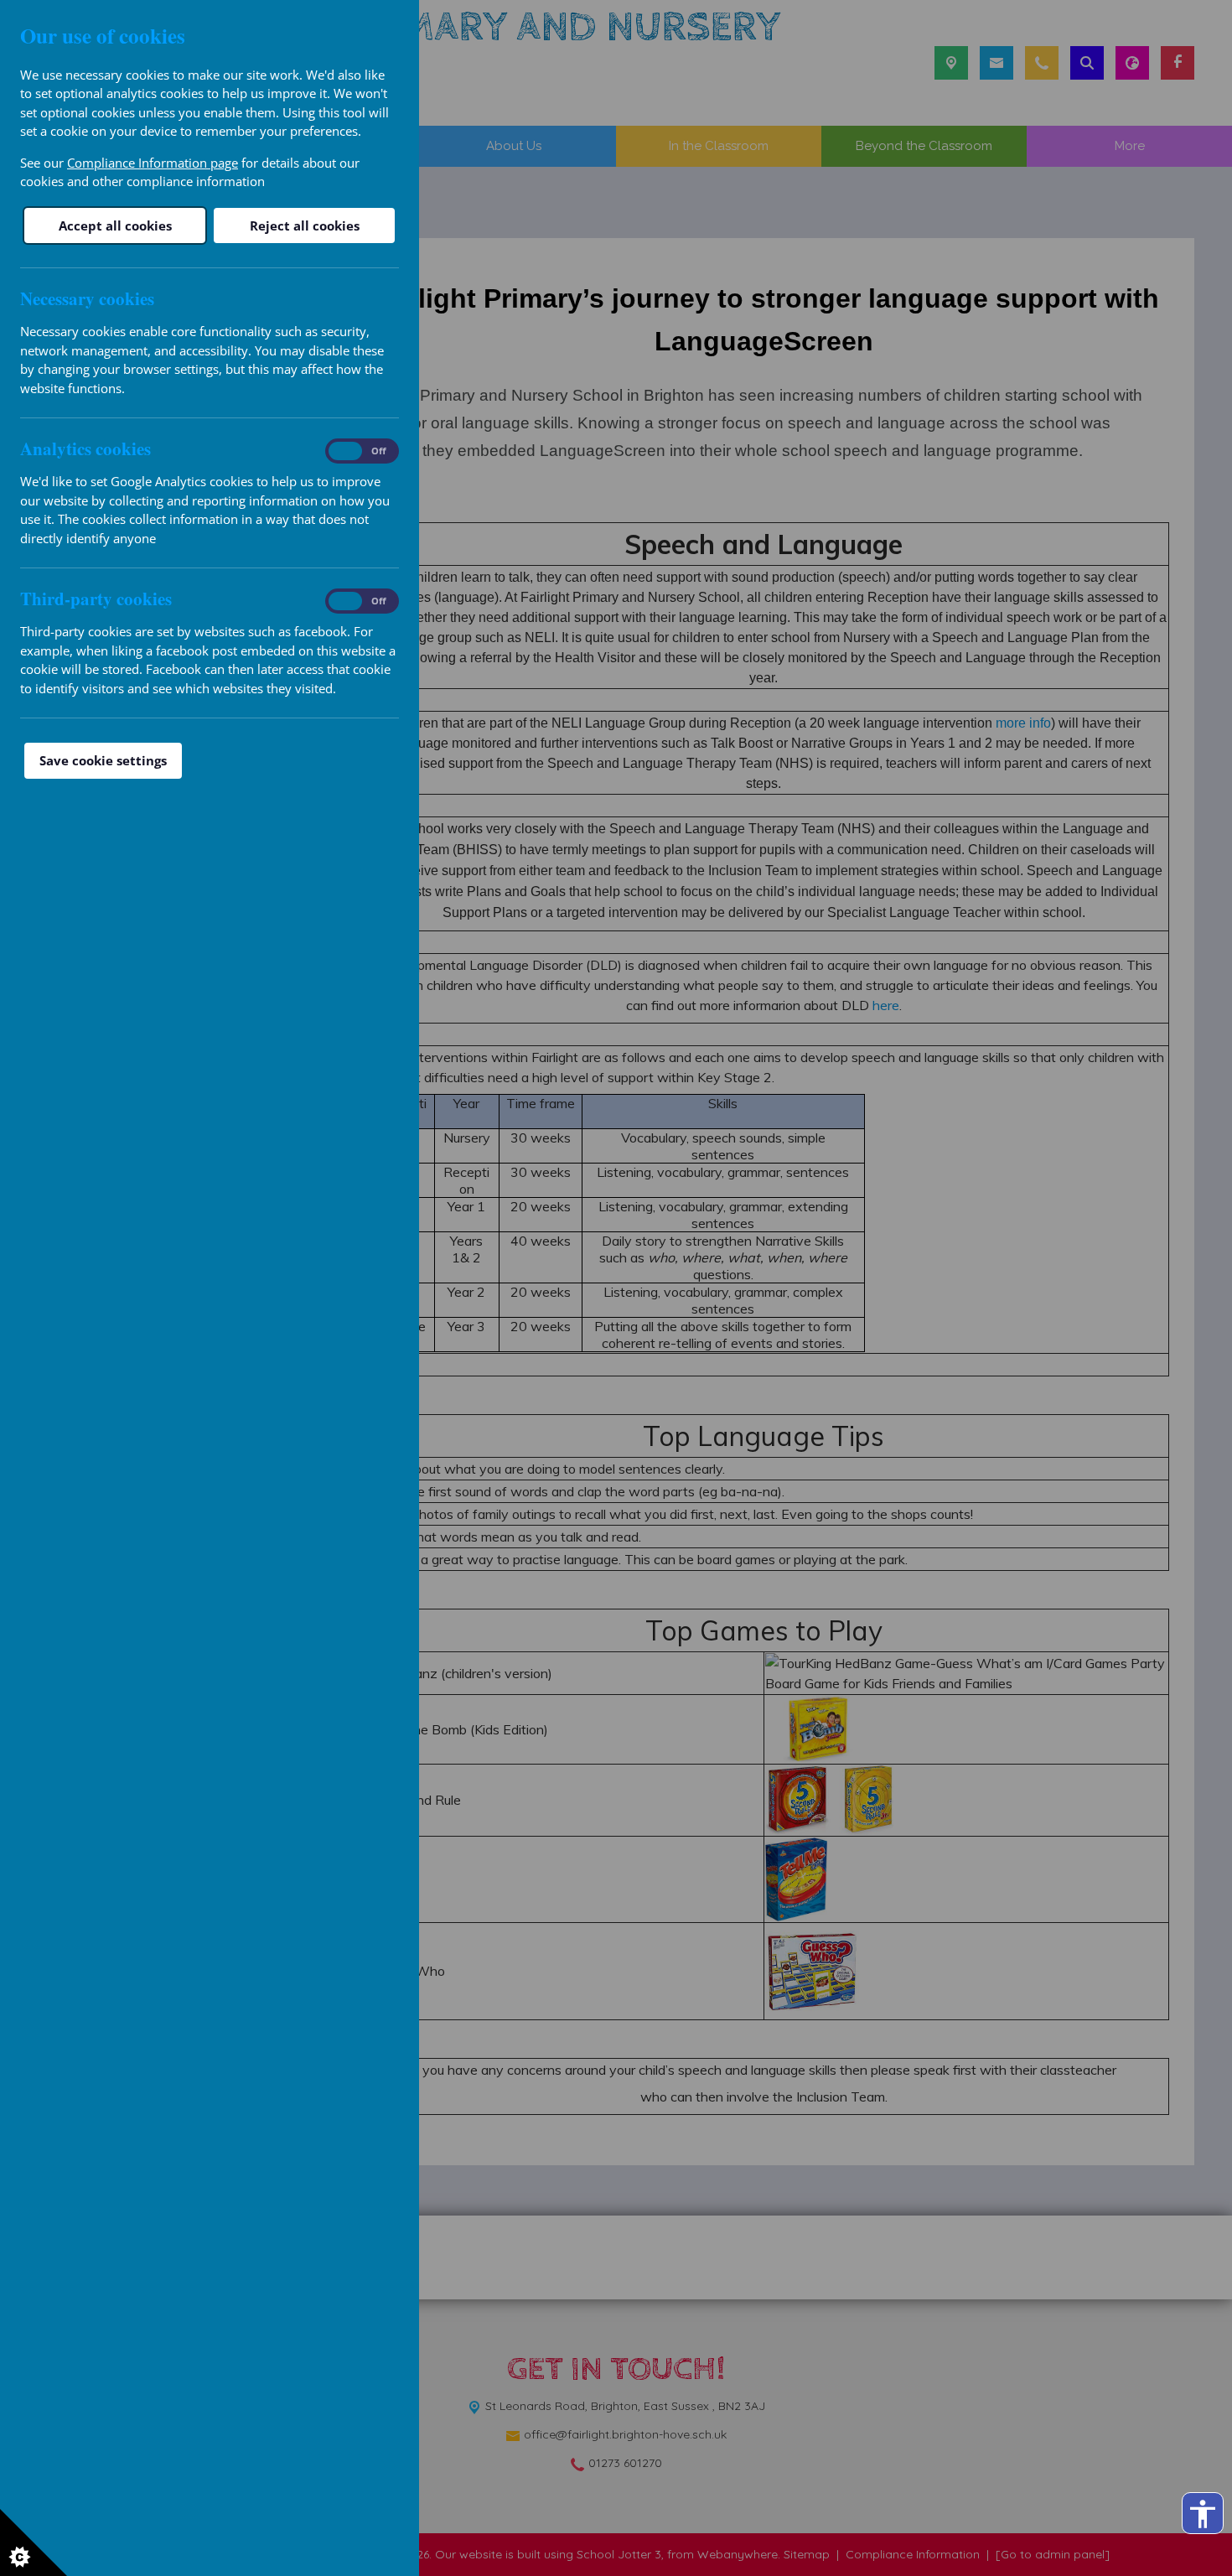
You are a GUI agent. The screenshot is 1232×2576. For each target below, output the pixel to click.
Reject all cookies (305, 225)
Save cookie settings (103, 760)
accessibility (1203, 2514)
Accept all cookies (115, 225)
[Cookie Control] (34, 2542)
